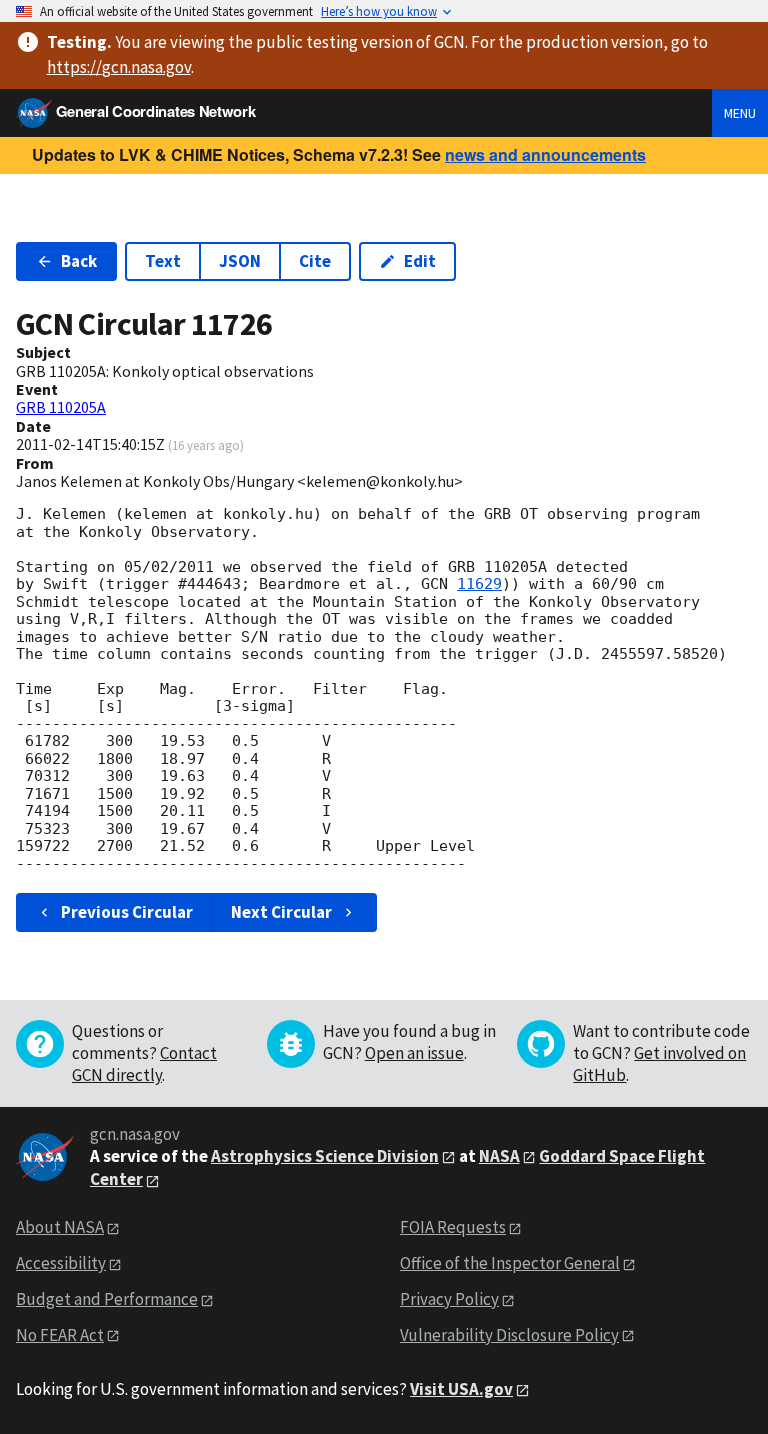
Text (163, 261)
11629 (479, 584)
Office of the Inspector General (510, 1263)
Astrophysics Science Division (325, 1156)
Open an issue (414, 1053)
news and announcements (545, 154)
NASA (499, 1156)
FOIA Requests (453, 1227)
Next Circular (281, 912)
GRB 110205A (61, 407)
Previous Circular (127, 912)
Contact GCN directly (144, 1064)
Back (79, 261)
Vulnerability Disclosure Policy (509, 1335)
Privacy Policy (449, 1299)
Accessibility (61, 1263)
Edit (420, 261)
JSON (240, 261)
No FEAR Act (60, 1335)
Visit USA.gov (461, 1389)
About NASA (60, 1227)
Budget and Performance (107, 1299)
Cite (315, 261)
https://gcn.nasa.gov (119, 67)
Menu (740, 113)
